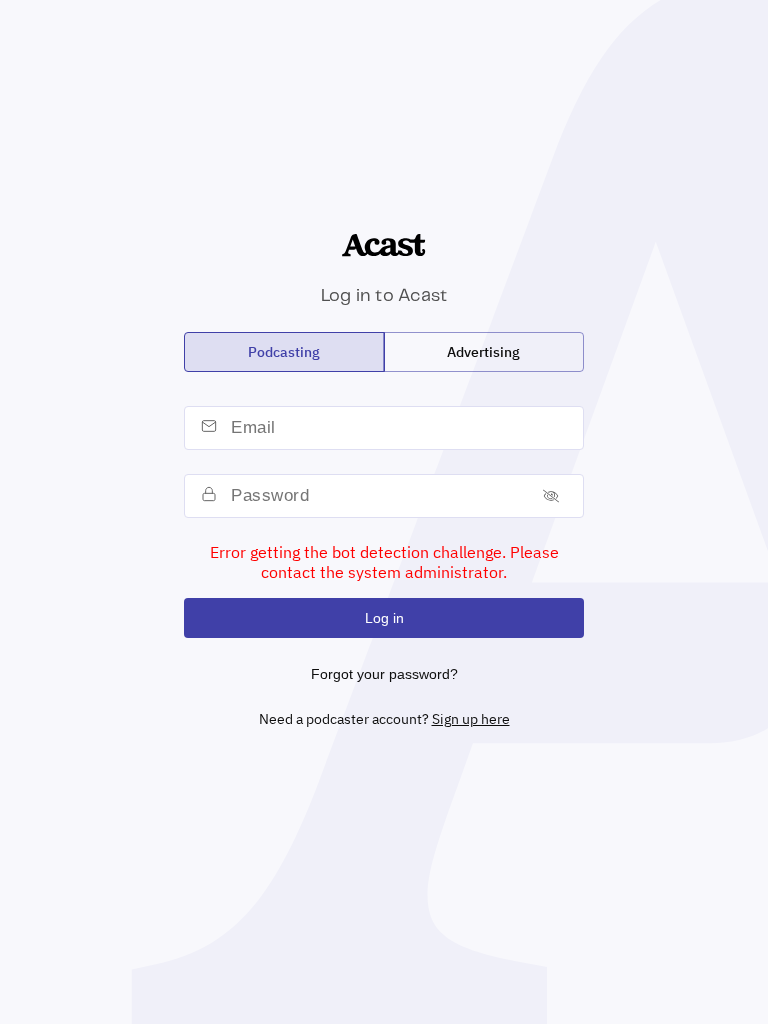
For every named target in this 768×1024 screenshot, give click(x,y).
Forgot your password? (384, 674)
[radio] (284, 352)
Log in (384, 618)
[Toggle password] (551, 495)
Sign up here (471, 719)
